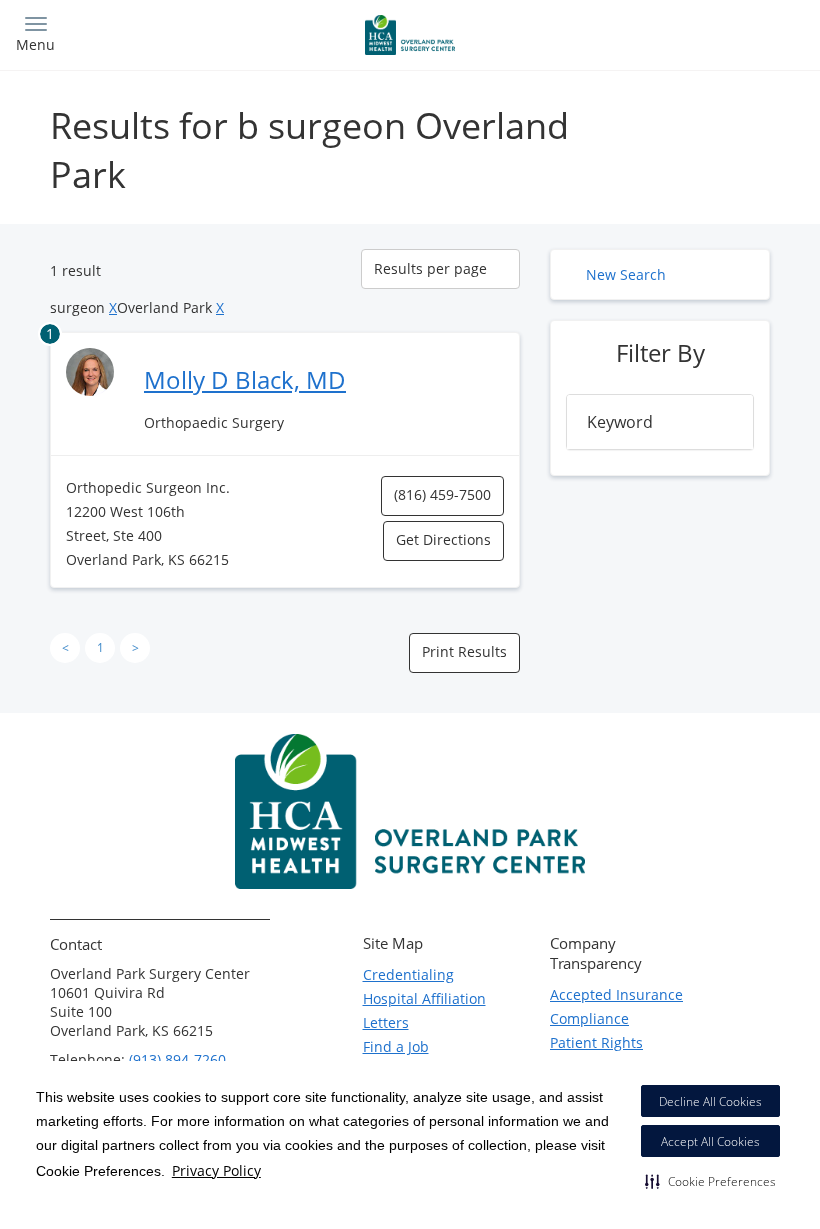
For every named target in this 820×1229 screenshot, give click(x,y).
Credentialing (408, 974)
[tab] (660, 422)
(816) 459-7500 (442, 494)
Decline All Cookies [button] (710, 1101)
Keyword (620, 422)
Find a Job (396, 1046)
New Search (626, 274)
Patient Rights (596, 1042)
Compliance (589, 1018)
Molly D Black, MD (245, 379)
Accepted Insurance (616, 994)
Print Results (464, 651)
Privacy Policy (216, 1170)
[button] (710, 1181)
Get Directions (443, 539)
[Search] (707, 32)
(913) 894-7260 (177, 1059)
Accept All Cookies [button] (710, 1141)
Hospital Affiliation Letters (424, 1010)
